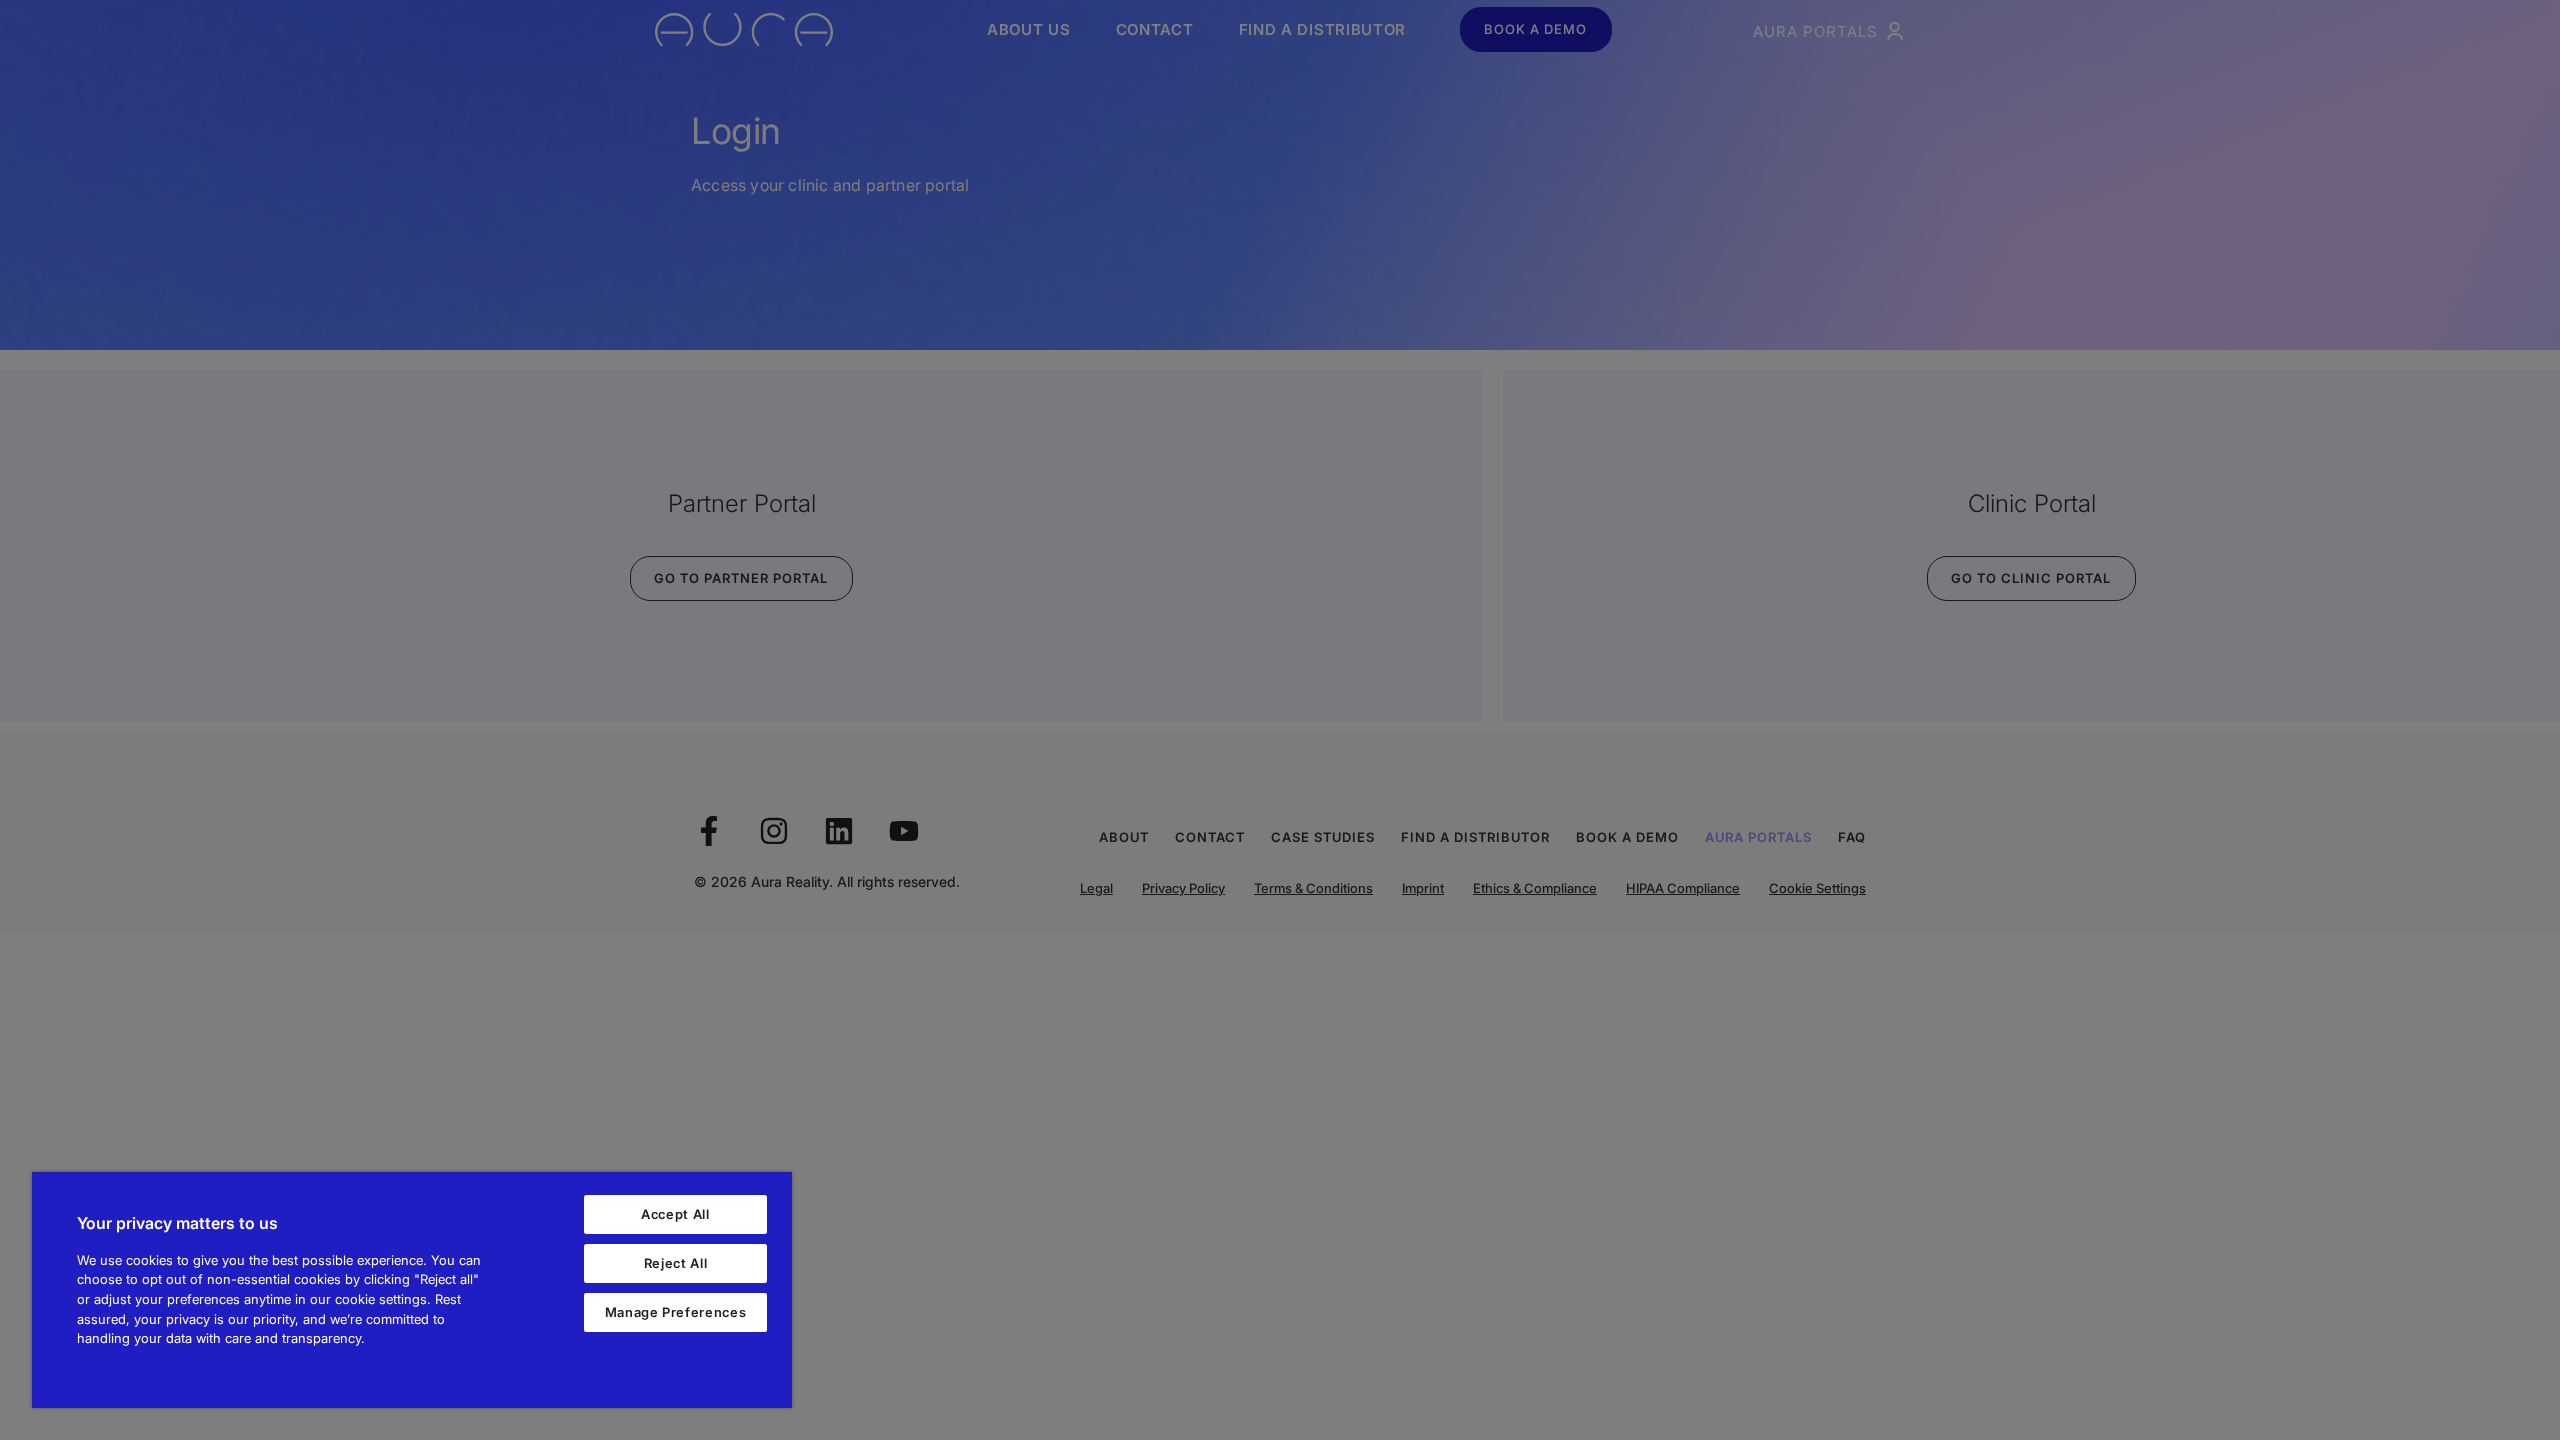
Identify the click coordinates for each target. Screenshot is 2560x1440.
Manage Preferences (676, 1312)
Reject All (676, 1263)
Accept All (675, 1214)
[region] (412, 1290)
